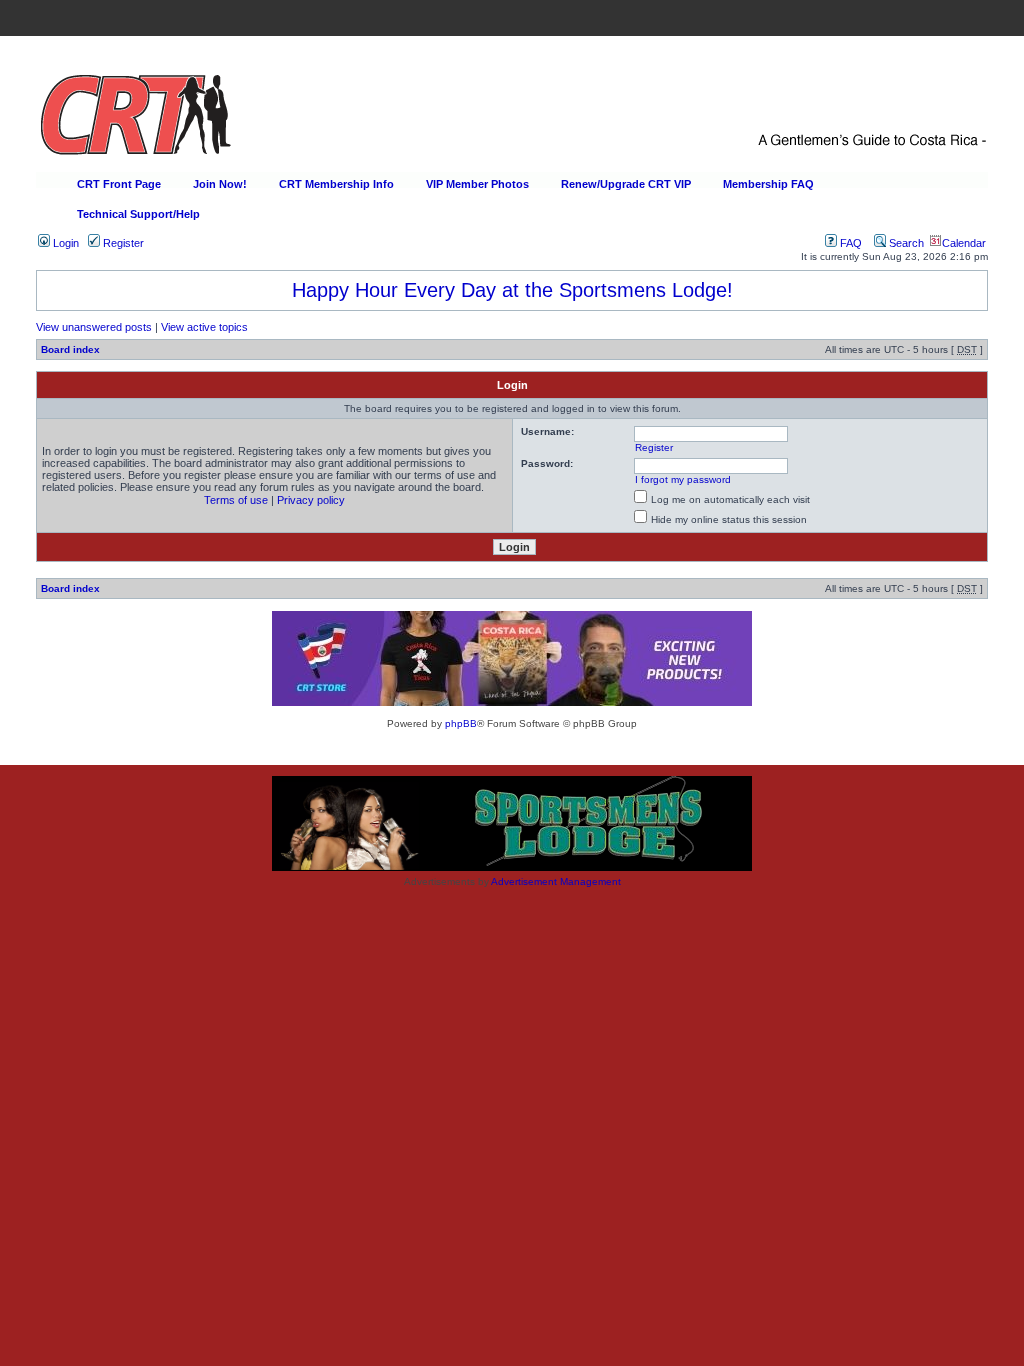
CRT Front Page (119, 184)
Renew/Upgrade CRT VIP (626, 184)
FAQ (849, 243)
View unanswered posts (94, 327)
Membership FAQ (768, 184)
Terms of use (236, 500)
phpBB (461, 723)
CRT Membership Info (336, 184)
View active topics (204, 327)
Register (122, 243)
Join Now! (220, 184)
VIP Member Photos (477, 184)
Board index (70, 349)
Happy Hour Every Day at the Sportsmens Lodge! (512, 290)
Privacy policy (311, 500)
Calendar (964, 243)
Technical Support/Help (138, 214)
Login (64, 243)
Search (905, 243)
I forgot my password (683, 479)
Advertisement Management (556, 881)
